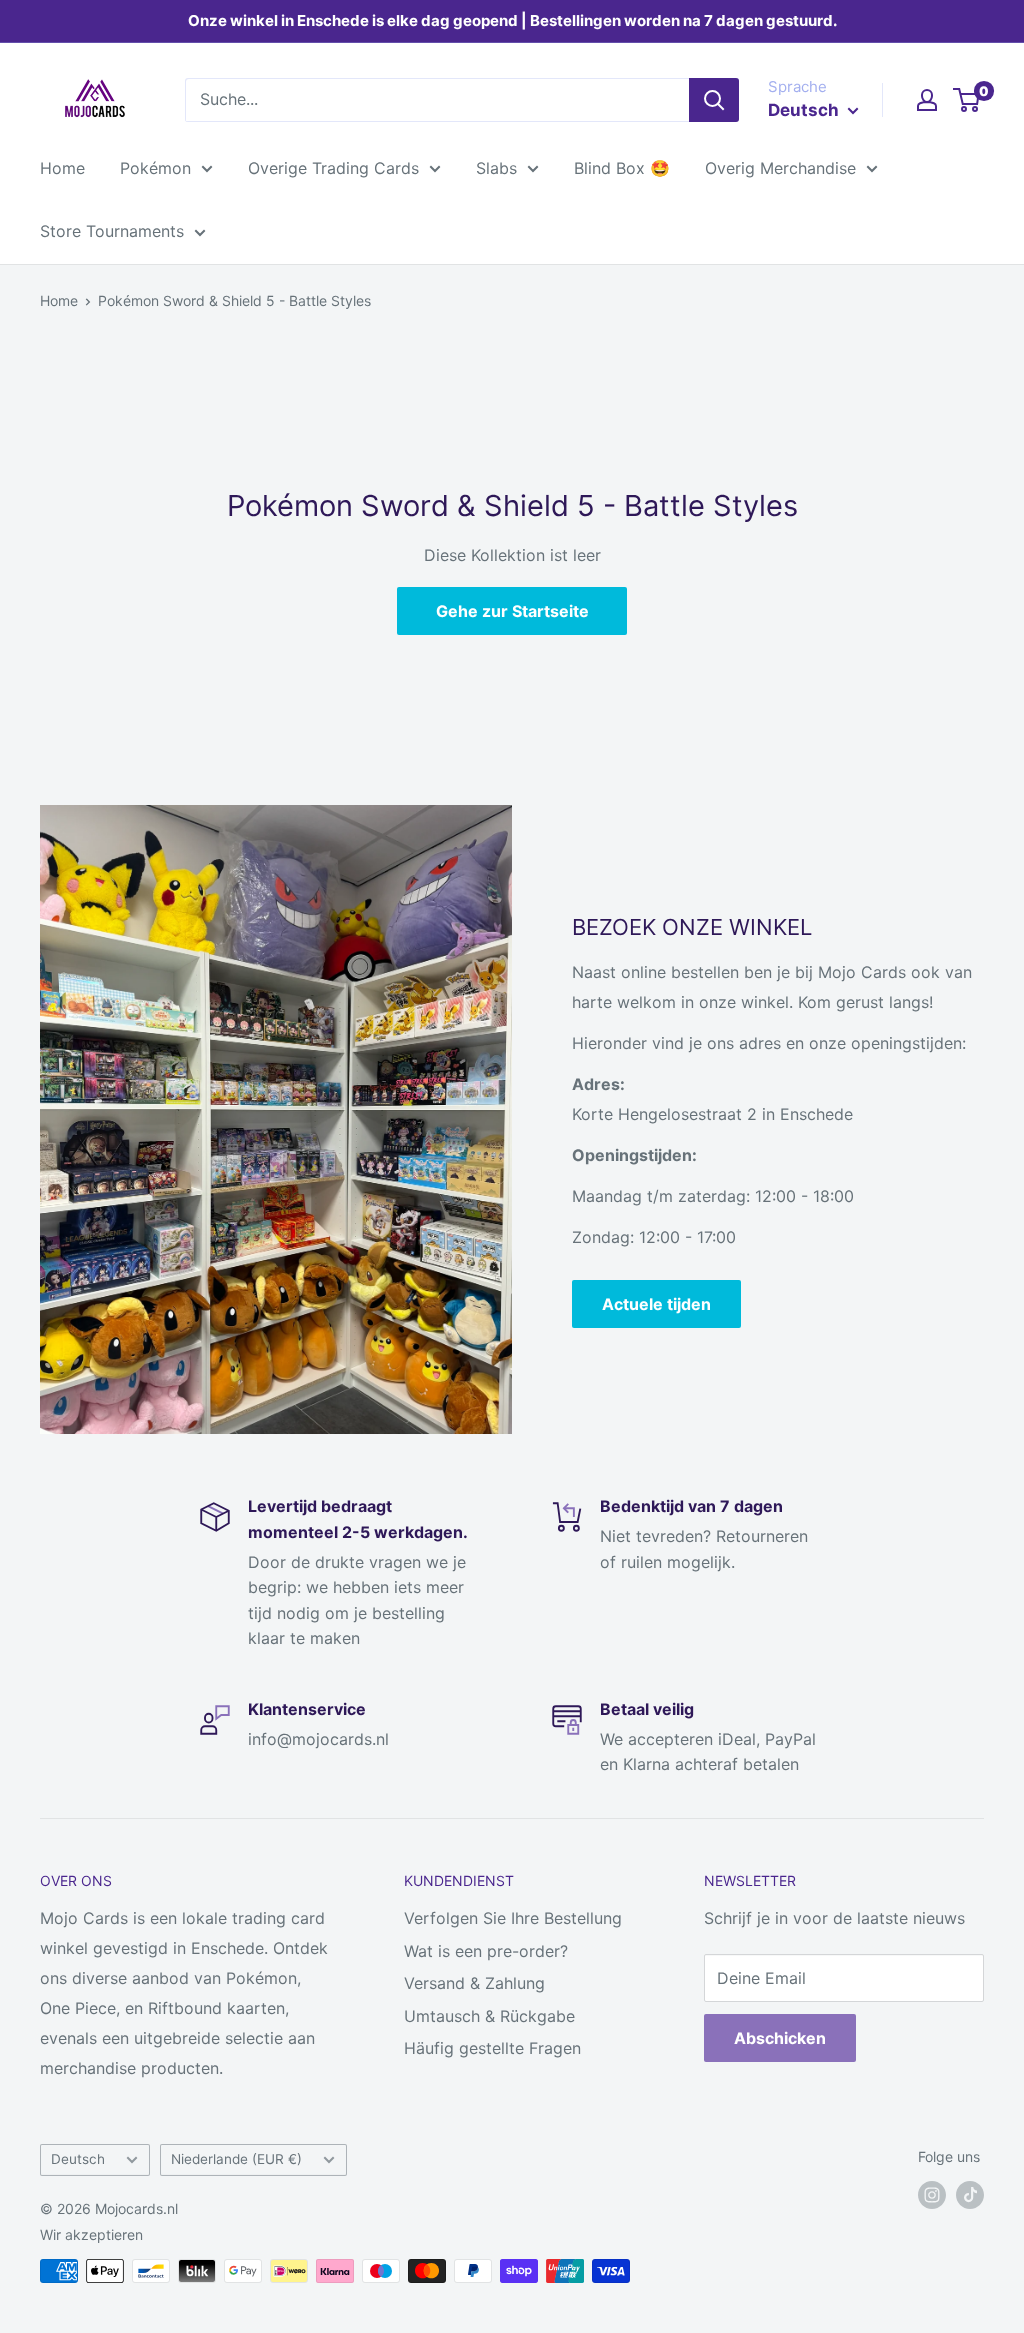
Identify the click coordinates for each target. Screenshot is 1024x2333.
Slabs (496, 168)
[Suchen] (714, 100)
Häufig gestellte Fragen (492, 2048)
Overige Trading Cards (333, 168)
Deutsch (78, 2159)
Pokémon (155, 168)
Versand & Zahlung (474, 1983)
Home (62, 168)
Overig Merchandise (780, 168)
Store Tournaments (112, 231)
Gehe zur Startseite (512, 611)
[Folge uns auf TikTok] (970, 2195)
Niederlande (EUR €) (236, 2159)
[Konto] (927, 100)
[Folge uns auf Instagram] (932, 2195)
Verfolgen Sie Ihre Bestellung (513, 1918)
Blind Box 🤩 (622, 168)
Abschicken (780, 2038)
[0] (967, 100)
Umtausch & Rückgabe (489, 2016)
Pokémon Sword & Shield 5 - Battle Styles (234, 300)
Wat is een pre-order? (486, 1951)
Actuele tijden (656, 1304)
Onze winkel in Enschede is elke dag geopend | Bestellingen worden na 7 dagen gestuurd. (512, 20)
